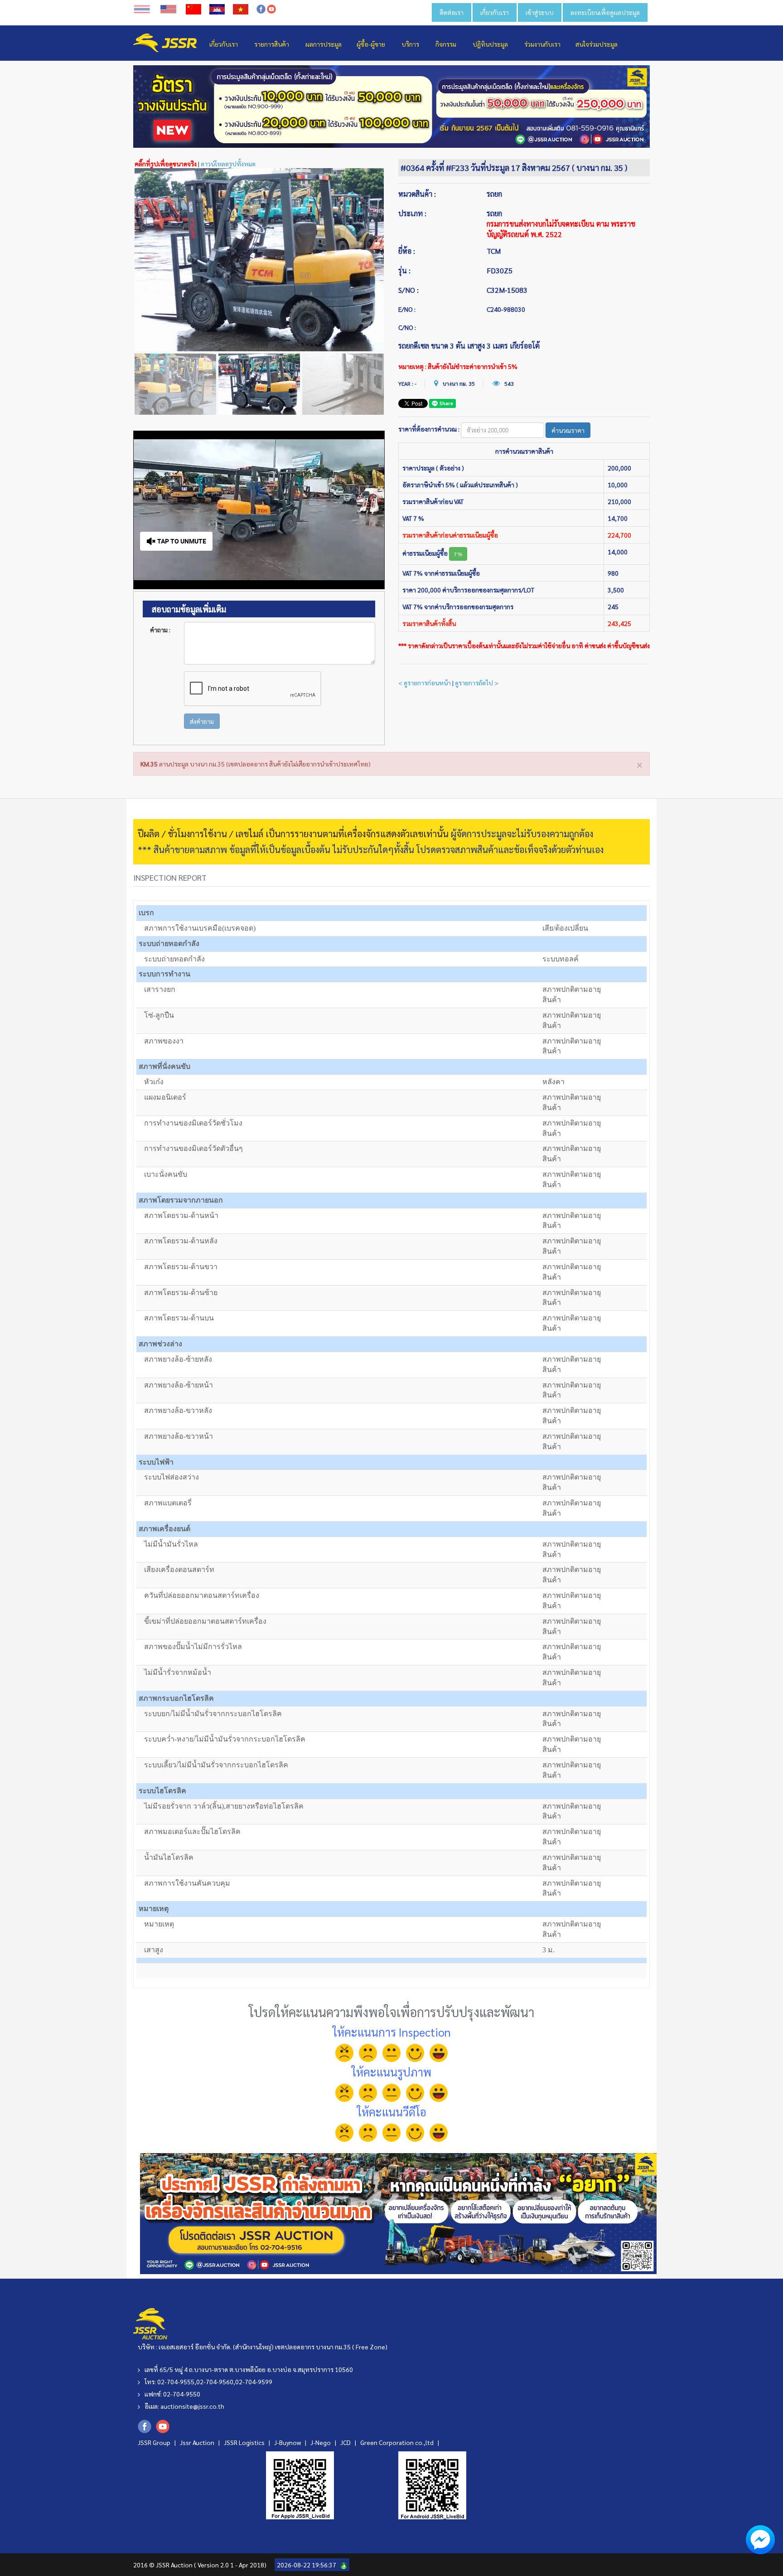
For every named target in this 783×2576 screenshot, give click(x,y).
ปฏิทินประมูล (490, 44)
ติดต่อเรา (452, 12)
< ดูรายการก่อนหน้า (425, 683)
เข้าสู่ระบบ (540, 12)
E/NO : (407, 309)
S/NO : (408, 290)
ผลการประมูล (324, 44)
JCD (346, 2442)
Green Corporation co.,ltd (398, 2442)
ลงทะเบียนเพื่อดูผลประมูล (605, 12)
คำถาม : (160, 630)
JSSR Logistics (245, 2442)
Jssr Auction (198, 2442)
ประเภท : (412, 213)
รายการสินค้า (272, 44)
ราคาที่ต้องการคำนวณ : (429, 429)
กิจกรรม (446, 44)
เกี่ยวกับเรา (495, 12)
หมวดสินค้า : (417, 194)
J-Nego (321, 2442)
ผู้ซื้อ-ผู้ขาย (371, 44)
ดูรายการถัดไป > (477, 683)
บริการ (410, 44)
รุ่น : (404, 270)
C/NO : (407, 327)
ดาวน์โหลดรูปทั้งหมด (228, 164)
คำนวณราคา (568, 430)
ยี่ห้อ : (407, 251)
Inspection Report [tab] (170, 877)
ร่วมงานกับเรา (542, 44)
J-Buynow (288, 2442)
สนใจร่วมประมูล (597, 44)
